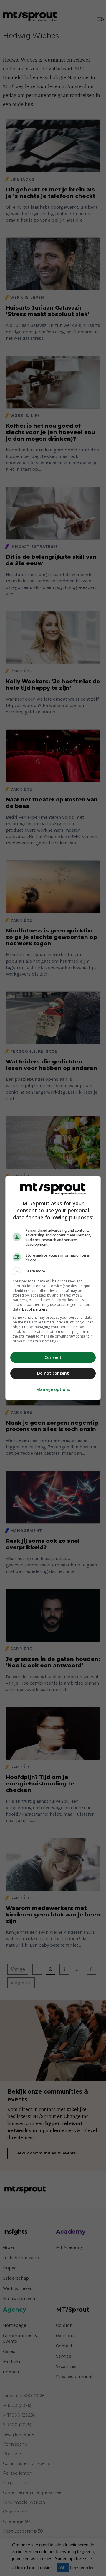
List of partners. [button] (35, 1309)
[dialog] (53, 1288)
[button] (53, 1271)
